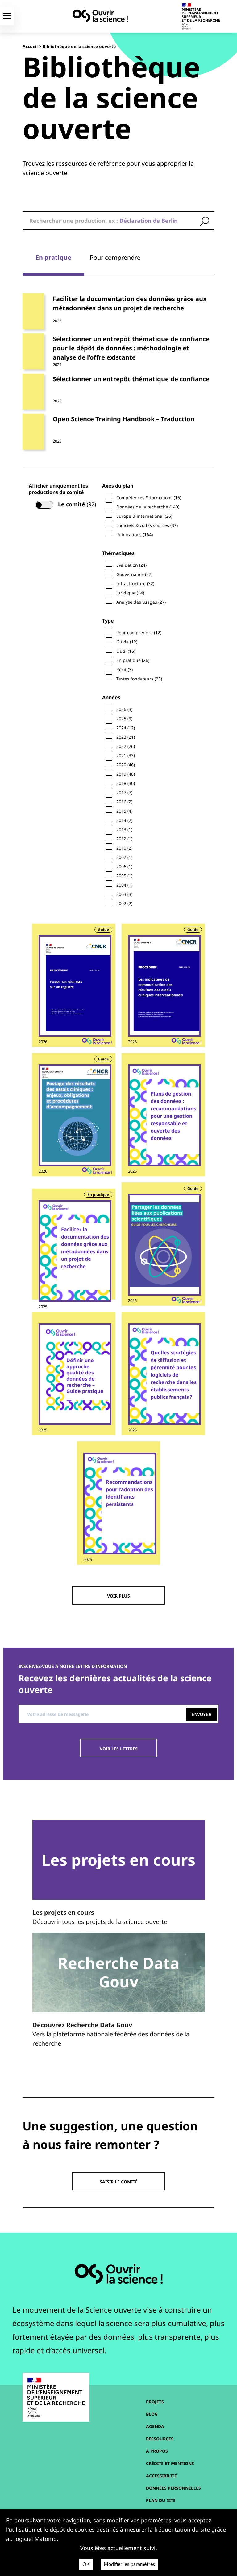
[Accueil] (100, 16)
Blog (152, 2414)
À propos (157, 2451)
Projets (155, 2402)
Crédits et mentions (170, 2463)
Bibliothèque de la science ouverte (79, 46)
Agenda (155, 2426)
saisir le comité (119, 2182)
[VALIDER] (205, 221)
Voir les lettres (119, 1749)
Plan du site (161, 2500)
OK (86, 2564)
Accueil (30, 46)
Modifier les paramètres (129, 2564)
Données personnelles (173, 2488)
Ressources (160, 2439)
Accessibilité (161, 2476)
